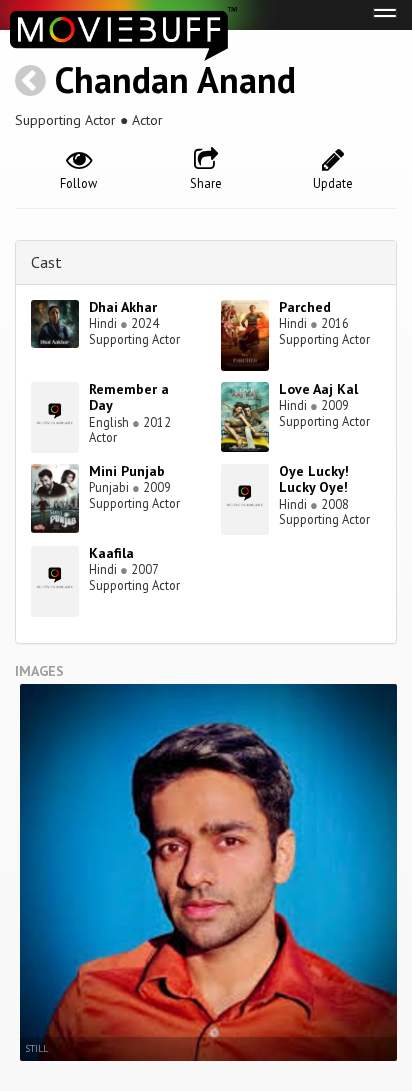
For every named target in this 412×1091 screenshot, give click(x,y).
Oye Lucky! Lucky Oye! (314, 479)
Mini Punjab (127, 471)
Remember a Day (129, 397)
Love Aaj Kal (318, 389)
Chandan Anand (175, 79)
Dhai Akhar (123, 307)
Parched (305, 307)
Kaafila (111, 553)
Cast (46, 262)
